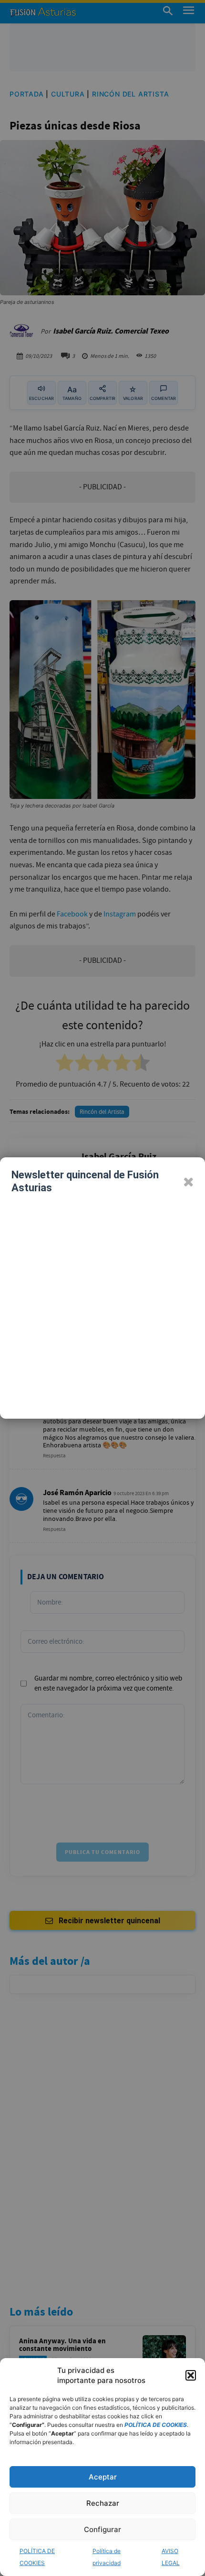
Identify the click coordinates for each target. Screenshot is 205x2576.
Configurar (102, 2529)
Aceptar (103, 2477)
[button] (191, 2375)
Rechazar (103, 2503)
